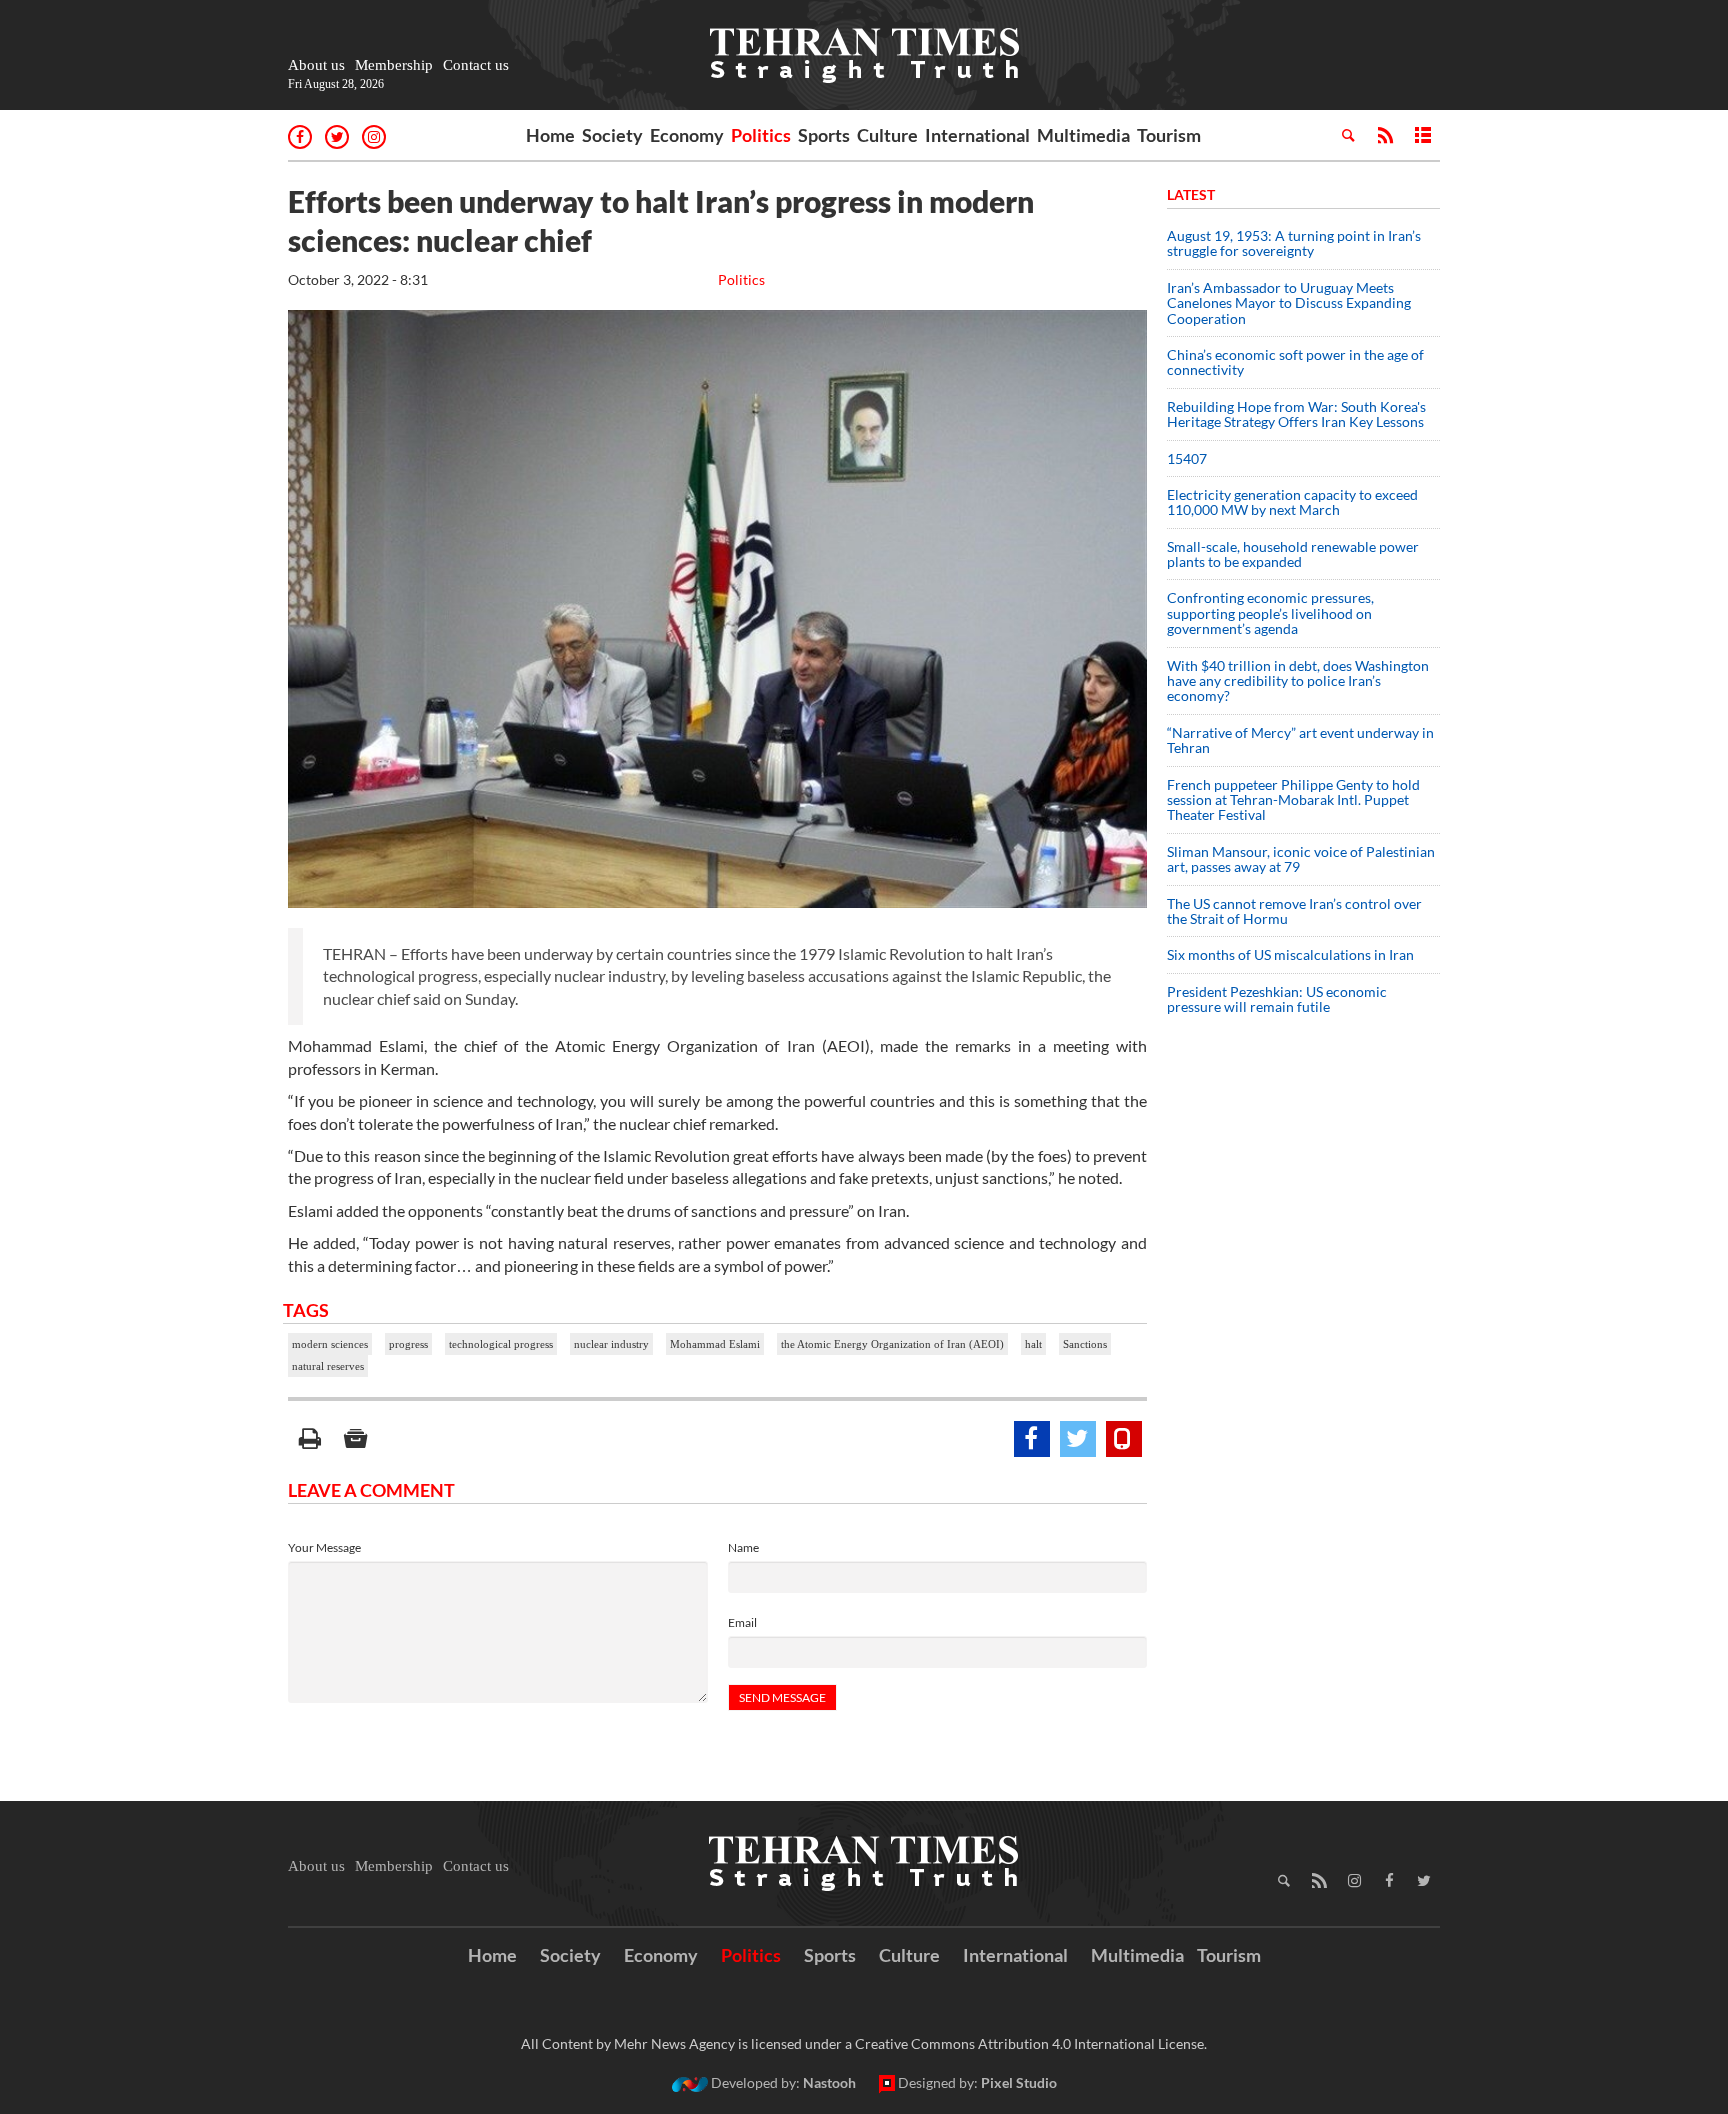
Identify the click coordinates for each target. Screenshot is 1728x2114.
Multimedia (1083, 135)
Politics (761, 135)
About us (316, 65)
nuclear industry (611, 1344)
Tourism (1169, 135)
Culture (887, 135)
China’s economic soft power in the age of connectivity (1295, 362)
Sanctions (1085, 1344)
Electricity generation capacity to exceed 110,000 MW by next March (1292, 502)
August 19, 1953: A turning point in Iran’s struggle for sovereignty (1294, 243)
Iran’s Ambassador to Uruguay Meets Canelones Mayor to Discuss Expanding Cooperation (1289, 303)
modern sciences (330, 1344)
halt (1033, 1344)
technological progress (501, 1344)
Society (612, 135)
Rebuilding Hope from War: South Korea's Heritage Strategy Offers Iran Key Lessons (1296, 414)
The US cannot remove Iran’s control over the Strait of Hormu (1294, 911)
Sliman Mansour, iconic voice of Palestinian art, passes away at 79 (1301, 859)
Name (743, 1547)
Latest (1191, 194)
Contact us (476, 65)
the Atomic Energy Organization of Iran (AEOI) (892, 1344)
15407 (1187, 458)
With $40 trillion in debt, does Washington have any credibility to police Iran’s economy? (1298, 681)
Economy (687, 135)
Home (550, 135)
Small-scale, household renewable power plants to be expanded (1293, 554)
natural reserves (328, 1366)
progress (408, 1344)
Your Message (324, 1547)
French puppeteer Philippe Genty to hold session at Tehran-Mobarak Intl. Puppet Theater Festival (1293, 800)
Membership (394, 65)
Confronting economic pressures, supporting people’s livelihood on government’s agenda (1270, 613)
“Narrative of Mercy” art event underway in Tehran (1300, 740)
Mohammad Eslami (715, 1344)
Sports (824, 135)
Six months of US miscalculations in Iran (1290, 954)
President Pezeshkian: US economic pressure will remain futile (1277, 999)
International (977, 135)
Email (742, 1622)
